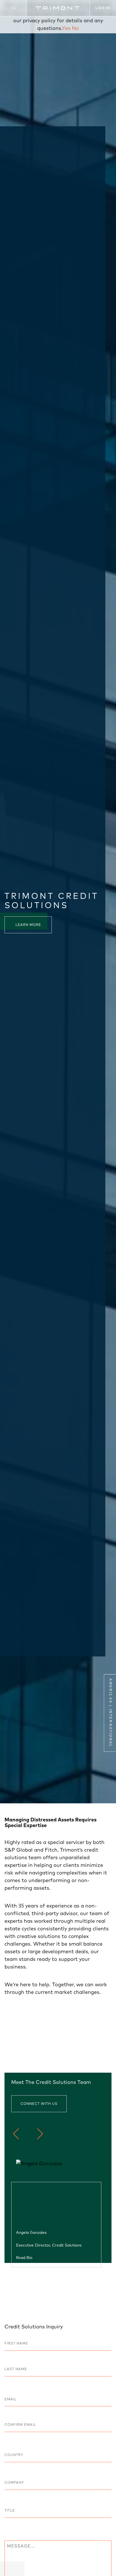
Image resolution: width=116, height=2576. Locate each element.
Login (103, 8)
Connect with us (39, 2104)
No (75, 28)
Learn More (28, 925)
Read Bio (24, 2257)
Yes (66, 28)
